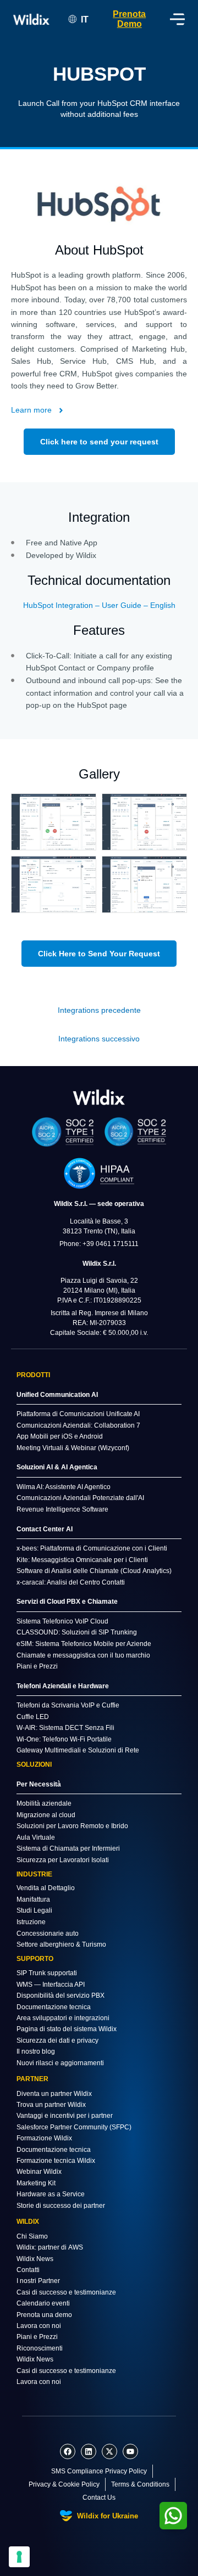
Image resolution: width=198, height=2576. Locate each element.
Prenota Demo (129, 19)
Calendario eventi (43, 2303)
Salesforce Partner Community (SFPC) (74, 2127)
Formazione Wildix (44, 2138)
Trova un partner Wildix (51, 2105)
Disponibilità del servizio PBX (61, 1996)
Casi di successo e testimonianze (66, 2292)
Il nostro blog (36, 2051)
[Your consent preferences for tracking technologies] (19, 2557)
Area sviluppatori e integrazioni (63, 2018)
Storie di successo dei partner (61, 2206)
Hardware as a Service (51, 2194)
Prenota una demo (44, 2315)
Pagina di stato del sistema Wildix (67, 2029)
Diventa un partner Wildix (54, 2094)
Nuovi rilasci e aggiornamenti (60, 2063)
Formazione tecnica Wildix (56, 2161)
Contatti (28, 2270)
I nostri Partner (38, 2281)
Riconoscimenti (40, 2348)
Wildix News (35, 2259)
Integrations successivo (99, 1039)
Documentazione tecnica (54, 2007)
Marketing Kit (36, 2183)
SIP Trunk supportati (47, 1973)
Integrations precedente (99, 1010)
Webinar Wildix (39, 2172)
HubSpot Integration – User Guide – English (99, 605)
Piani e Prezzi (37, 2337)
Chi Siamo (32, 2236)
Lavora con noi (39, 2326)
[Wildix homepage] (31, 19)
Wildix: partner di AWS (50, 2247)
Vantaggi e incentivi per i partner (65, 2116)
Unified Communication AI (57, 1395)
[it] (99, 1097)
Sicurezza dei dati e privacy (57, 2040)
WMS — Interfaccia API (51, 1985)
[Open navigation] (177, 19)
